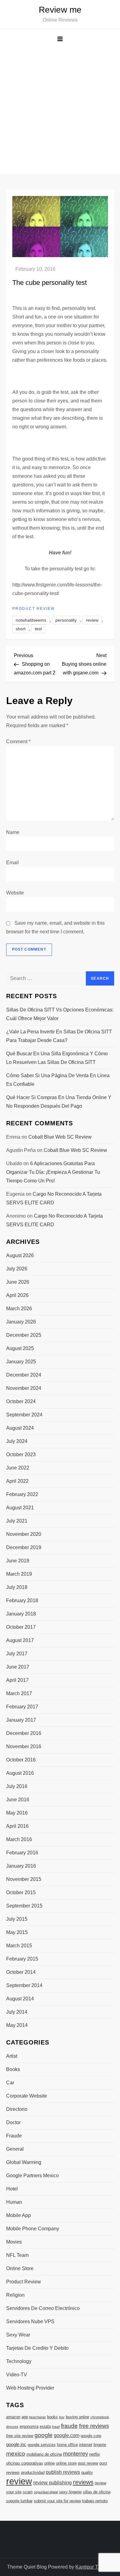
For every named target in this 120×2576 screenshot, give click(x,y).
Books (13, 2069)
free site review (20, 2436)
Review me (60, 10)
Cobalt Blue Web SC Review (60, 1137)
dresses (12, 2427)
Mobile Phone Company (33, 2229)
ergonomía (29, 2426)
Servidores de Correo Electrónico (43, 2308)
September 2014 (24, 1985)
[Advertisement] (60, 111)
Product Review (34, 609)
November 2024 (24, 1388)
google (44, 2435)
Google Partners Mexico (32, 2176)
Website (15, 893)
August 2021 (20, 1508)
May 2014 (17, 2025)
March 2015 (19, 1946)
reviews (83, 2482)
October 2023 (21, 1455)
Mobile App (18, 2215)
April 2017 (17, 1680)
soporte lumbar (19, 2501)
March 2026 (19, 1309)
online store (66, 2463)
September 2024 (24, 1415)
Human (14, 2202)
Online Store (20, 2268)
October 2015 (21, 1892)
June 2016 (18, 1800)
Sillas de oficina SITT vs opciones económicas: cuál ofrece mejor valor (60, 1014)
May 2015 (17, 1932)
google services (42, 2445)
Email (12, 863)
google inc (16, 2445)
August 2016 (20, 1773)
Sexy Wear (18, 2335)
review (92, 620)
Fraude (14, 2136)
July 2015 (17, 1919)
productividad (33, 2472)
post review (88, 2463)
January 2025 (21, 1362)
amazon (13, 2417)
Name (13, 832)
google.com (67, 2435)
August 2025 (20, 1348)
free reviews (94, 2426)
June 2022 (18, 1468)
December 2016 (24, 1733)
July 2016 (17, 1786)
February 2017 (22, 1707)
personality (66, 620)
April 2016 (17, 1826)
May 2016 (17, 1813)
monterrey (76, 2454)
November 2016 (24, 1747)
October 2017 (21, 1627)
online (50, 2463)
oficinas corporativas (25, 2463)
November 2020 (24, 1534)
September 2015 (24, 1906)
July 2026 (17, 1269)
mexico (16, 2453)
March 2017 (19, 1693)
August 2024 (20, 1428)
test (38, 629)
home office (67, 2445)
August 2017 (20, 1640)
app (25, 2417)
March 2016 (19, 1839)
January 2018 (21, 1614)
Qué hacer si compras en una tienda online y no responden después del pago (59, 1102)
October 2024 (21, 1401)
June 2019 (18, 1561)
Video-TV (17, 2375)
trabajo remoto (95, 2501)
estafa (45, 2426)
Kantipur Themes (94, 2567)
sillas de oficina (97, 2492)
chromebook (100, 2417)
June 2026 (18, 1282)
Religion (15, 2295)
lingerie (100, 2445)
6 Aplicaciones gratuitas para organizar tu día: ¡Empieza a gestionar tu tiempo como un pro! (53, 1172)
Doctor (13, 2122)
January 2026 (21, 1322)
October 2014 (21, 1972)
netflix (95, 2454)
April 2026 (17, 1295)
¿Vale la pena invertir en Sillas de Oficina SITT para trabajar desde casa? (59, 1036)
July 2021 (17, 1521)
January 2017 (21, 1720)
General (15, 2149)
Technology (19, 2361)
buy (62, 2417)
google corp (91, 2436)
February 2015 (22, 1959)
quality (87, 2472)
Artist (12, 2056)
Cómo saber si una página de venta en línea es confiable (58, 1080)
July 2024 (17, 1441)
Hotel (12, 2189)
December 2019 (24, 1547)
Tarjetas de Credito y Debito (37, 2348)
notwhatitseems (31, 620)
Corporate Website (27, 2096)
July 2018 (17, 1587)
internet (86, 2445)
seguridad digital (46, 2492)
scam (28, 2492)
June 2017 (18, 1667)
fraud (56, 2427)
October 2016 (21, 1760)
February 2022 (22, 1494)
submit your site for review (57, 2501)
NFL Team (17, 2255)
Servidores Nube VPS (30, 2322)
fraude (69, 2426)
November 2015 (24, 1879)
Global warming (24, 2162)
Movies (14, 2242)
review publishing (52, 2482)
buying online (78, 2417)
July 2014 (17, 2012)
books (52, 2417)
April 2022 (17, 1481)
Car (10, 2083)
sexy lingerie (70, 2492)
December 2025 (24, 1335)
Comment (18, 742)
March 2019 (19, 1574)
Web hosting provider (30, 2388)
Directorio (17, 2109)
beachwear (38, 2417)
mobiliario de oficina (44, 2454)
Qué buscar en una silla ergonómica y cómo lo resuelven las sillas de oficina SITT (57, 1058)
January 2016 (21, 1866)
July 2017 (17, 1654)
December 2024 (24, 1375)
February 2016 (22, 1853)
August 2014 (20, 1999)
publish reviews (63, 2472)
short (21, 629)
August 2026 (20, 1255)
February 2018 (22, 1601)
